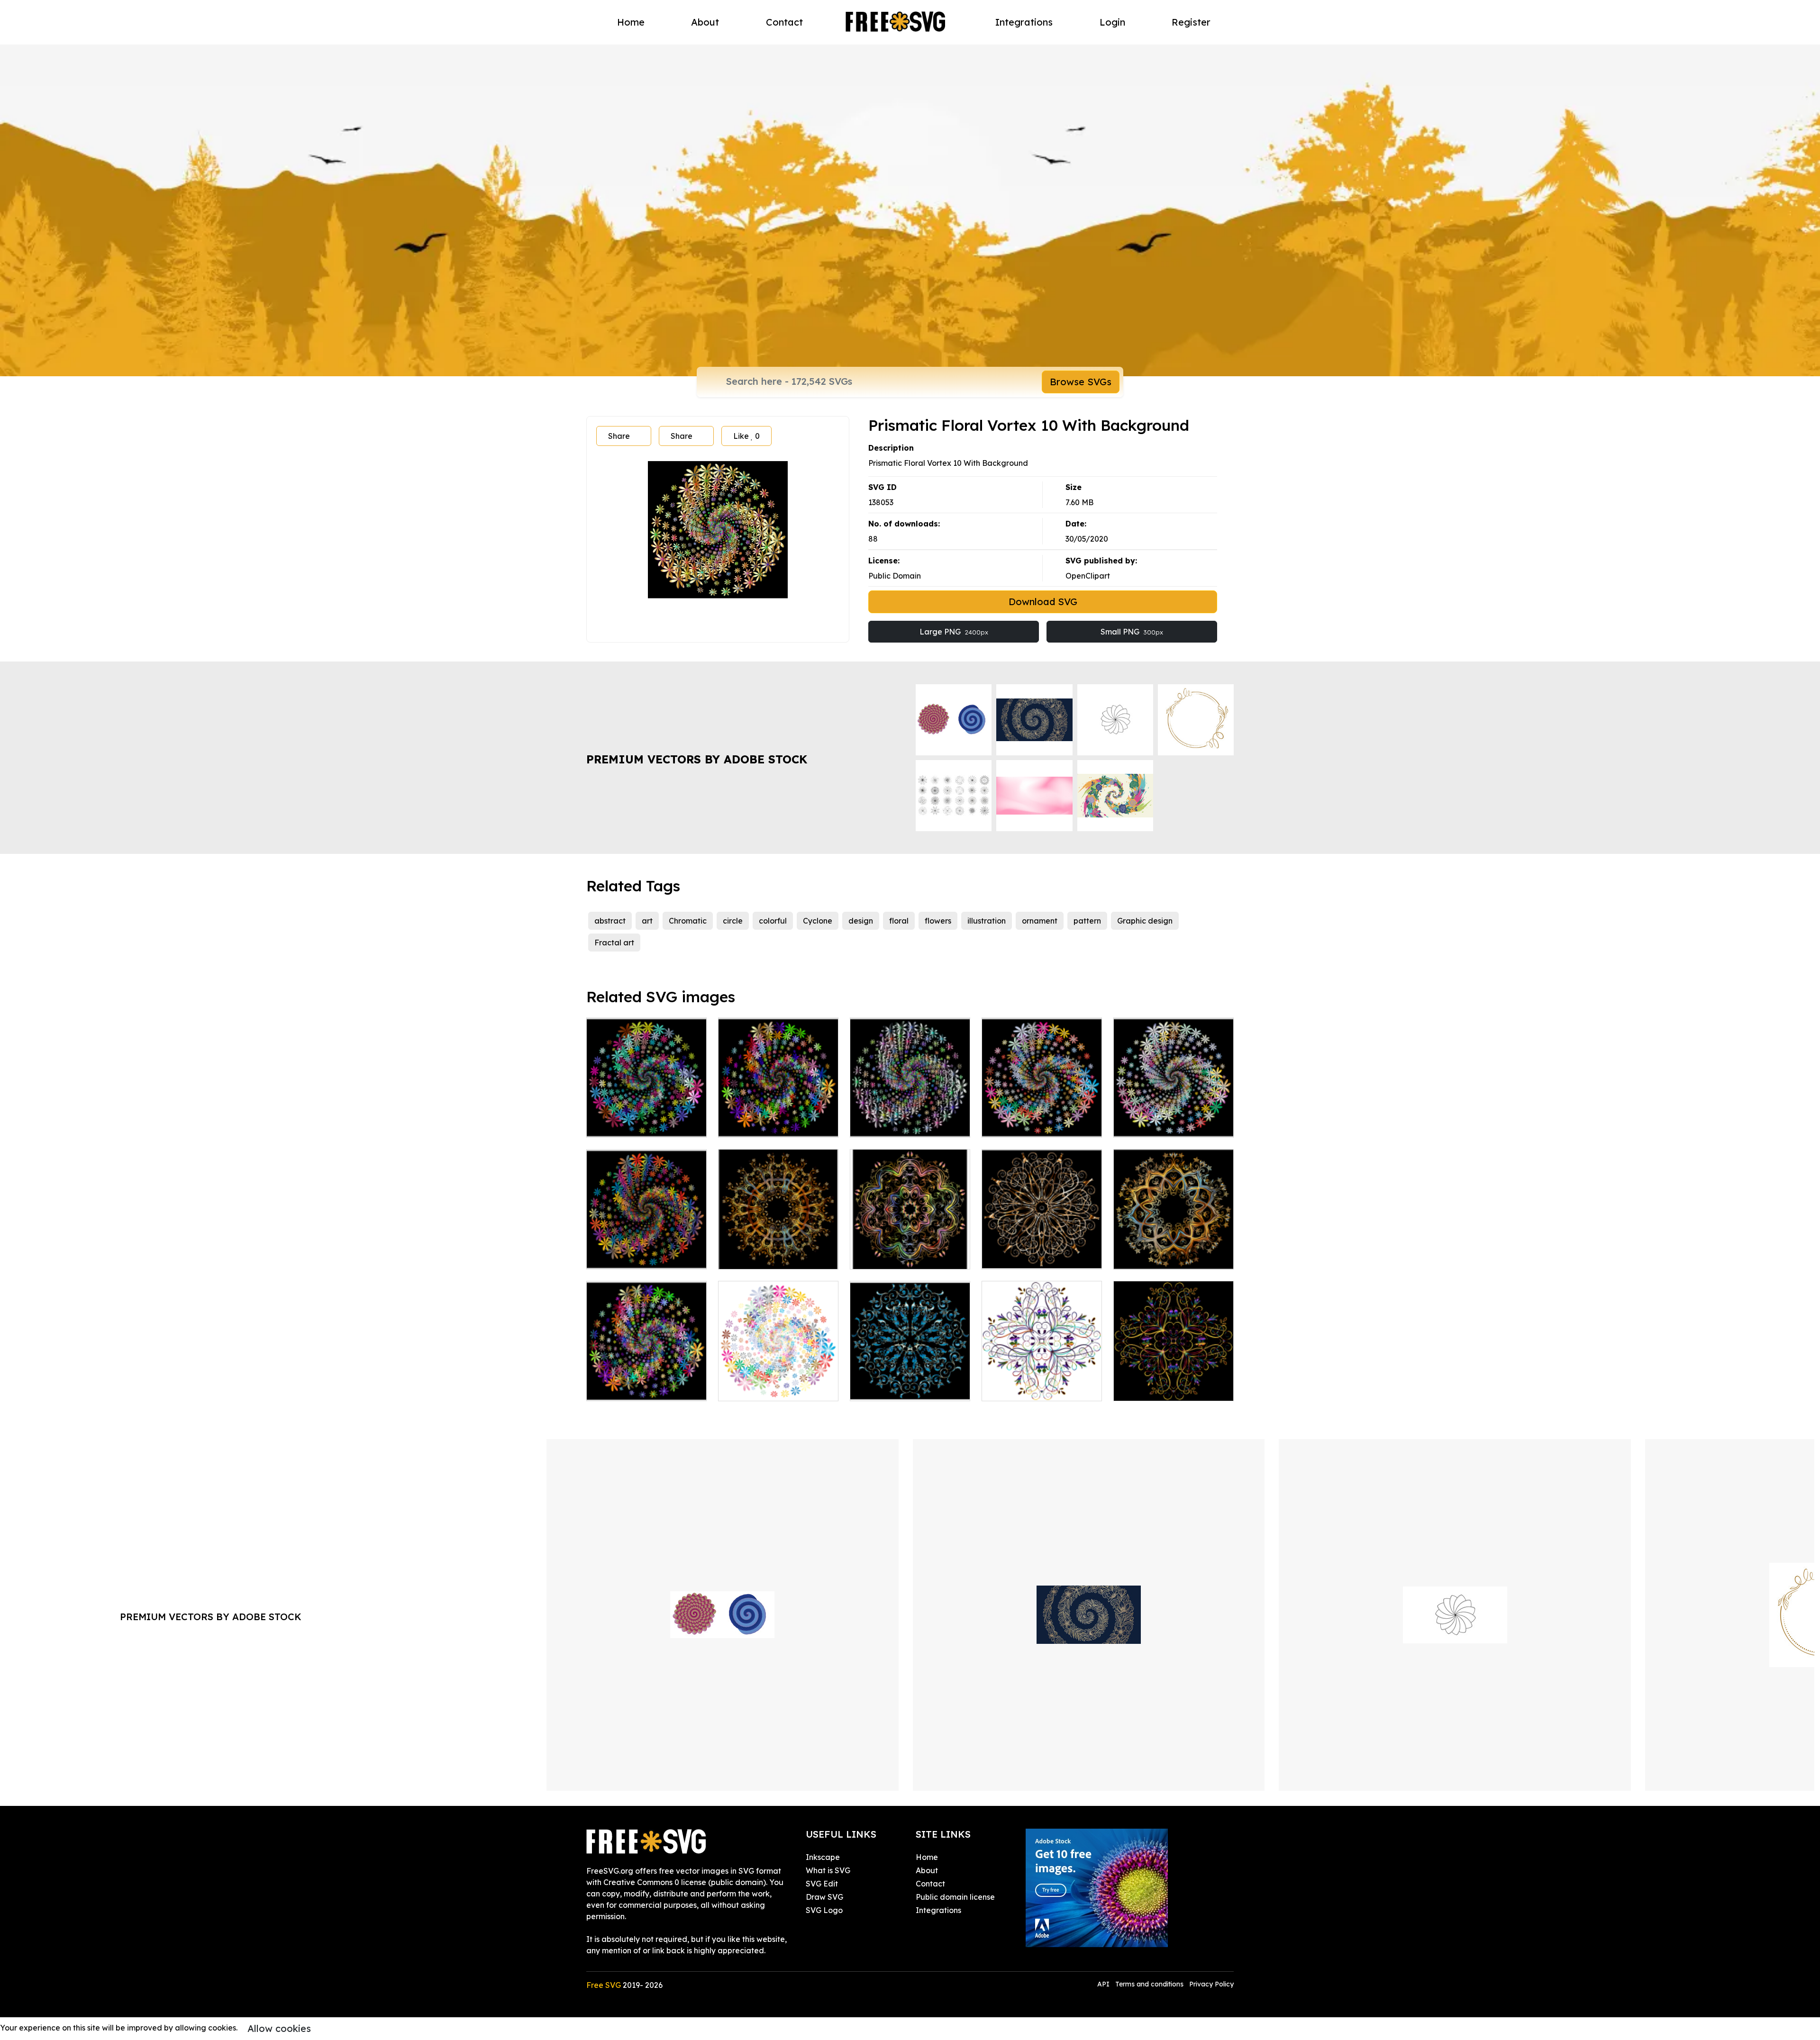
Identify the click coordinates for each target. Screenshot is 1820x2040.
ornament (1040, 921)
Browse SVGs (1081, 382)
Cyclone (818, 921)
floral (899, 921)
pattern (1087, 921)
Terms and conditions (1149, 1984)
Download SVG (1043, 602)
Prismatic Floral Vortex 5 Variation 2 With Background (646, 1377)
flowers (938, 921)
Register (1191, 22)
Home (631, 22)
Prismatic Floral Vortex (770, 1388)
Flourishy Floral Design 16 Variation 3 (1042, 1251)
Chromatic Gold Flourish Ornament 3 (778, 1251)
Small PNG (1132, 632)
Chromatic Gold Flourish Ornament (1174, 1251)
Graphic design (1145, 921)
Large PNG (954, 632)
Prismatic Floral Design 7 (905, 1388)
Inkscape (823, 1857)
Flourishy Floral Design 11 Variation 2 (1174, 1382)
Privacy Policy (1211, 1984)
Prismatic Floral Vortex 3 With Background (647, 1251)
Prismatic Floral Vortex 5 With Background (778, 1119)
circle (733, 921)
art (647, 921)
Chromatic (688, 921)
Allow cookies (279, 2028)
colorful (773, 921)
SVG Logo (824, 1910)
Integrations (1024, 22)
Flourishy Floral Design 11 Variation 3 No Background (1042, 1377)
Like (746, 436)
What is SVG (828, 1870)
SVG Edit (822, 1884)
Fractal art (614, 943)
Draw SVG (824, 1897)
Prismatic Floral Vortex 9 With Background (910, 1119)
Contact (784, 22)
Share (619, 436)
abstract (610, 921)
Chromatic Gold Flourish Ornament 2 (910, 1251)
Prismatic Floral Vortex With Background (1042, 1119)
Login (1112, 22)
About (705, 22)
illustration (987, 921)
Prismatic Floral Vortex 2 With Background (1174, 1119)
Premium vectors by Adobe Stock (697, 759)
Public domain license (955, 1897)
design (861, 921)
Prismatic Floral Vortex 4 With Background (647, 1119)
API (1104, 1984)
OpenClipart (1088, 576)
